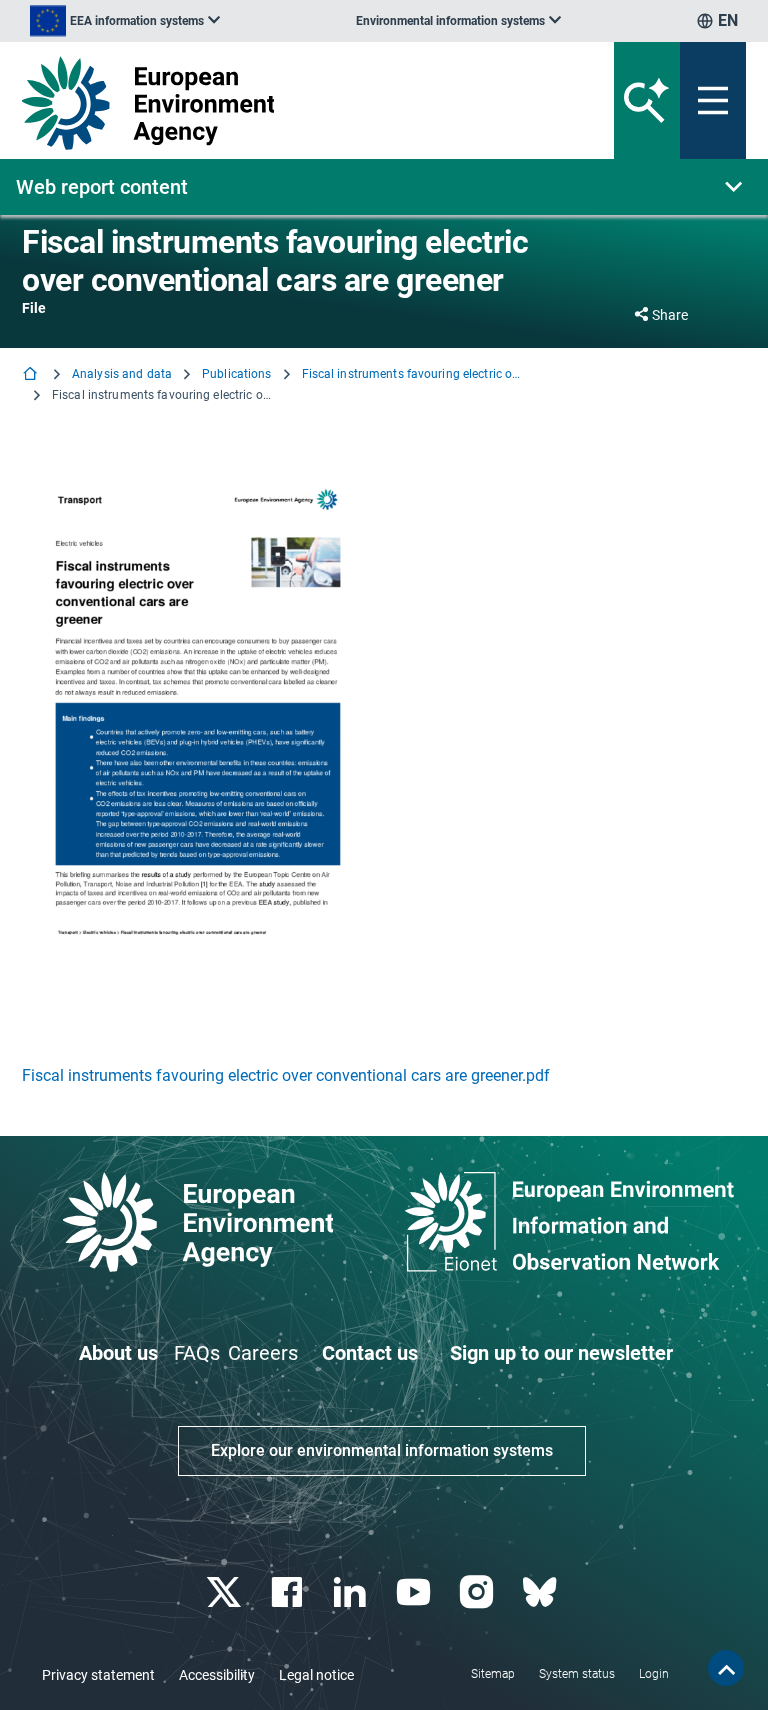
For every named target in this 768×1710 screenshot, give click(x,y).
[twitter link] (225, 1592)
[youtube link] (415, 1592)
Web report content (102, 187)
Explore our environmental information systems (382, 1450)
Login (654, 1674)
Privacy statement (98, 1675)
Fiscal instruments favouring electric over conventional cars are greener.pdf (286, 1075)
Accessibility (217, 1675)
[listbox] (125, 21)
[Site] (258, 103)
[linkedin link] (352, 1592)
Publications (236, 374)
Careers (263, 1353)
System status (577, 1674)
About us (118, 1353)
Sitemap (493, 1674)
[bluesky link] (541, 1592)
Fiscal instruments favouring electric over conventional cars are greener (412, 374)
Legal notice (316, 1675)
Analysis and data (122, 374)
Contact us (370, 1353)
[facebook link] (289, 1592)
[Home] (32, 375)
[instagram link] (478, 1592)
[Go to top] (726, 1668)
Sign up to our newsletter (561, 1353)
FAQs (197, 1353)
